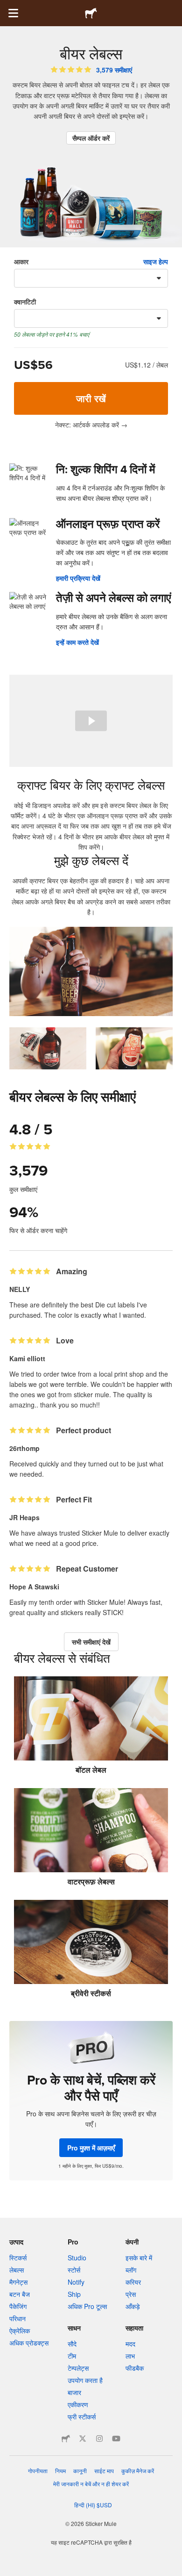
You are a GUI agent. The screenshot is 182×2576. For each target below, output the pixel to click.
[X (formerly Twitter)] (83, 2439)
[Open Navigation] (13, 13)
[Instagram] (99, 2439)
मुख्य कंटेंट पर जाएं (7, 7)
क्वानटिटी (25, 302)
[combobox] (91, 278)
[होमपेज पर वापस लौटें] (91, 13)
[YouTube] (116, 2439)
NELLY (20, 1289)
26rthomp (24, 1448)
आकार (21, 261)
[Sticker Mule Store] (66, 2439)
